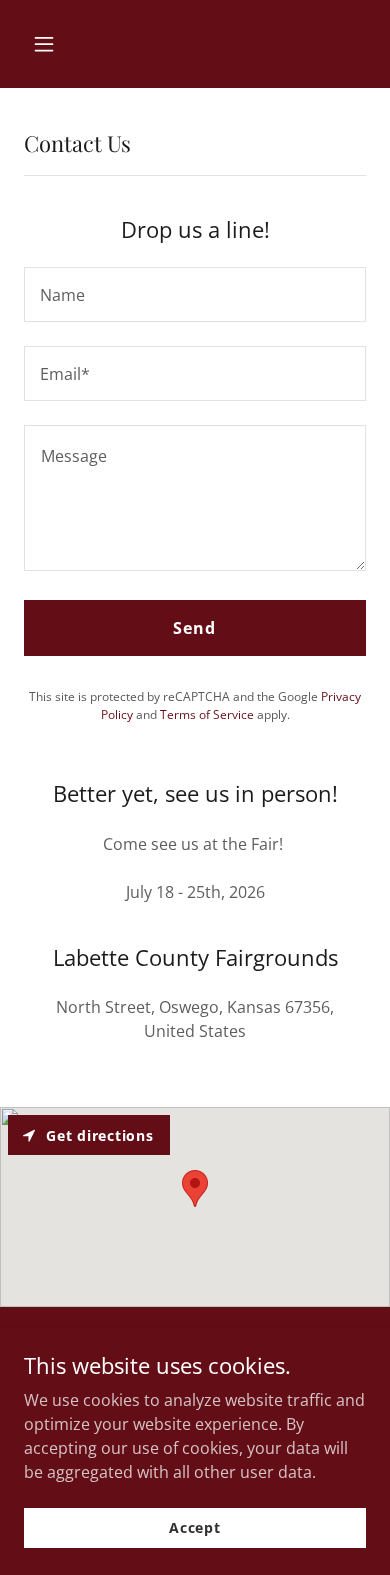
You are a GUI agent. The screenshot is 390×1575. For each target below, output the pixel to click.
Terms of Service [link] (207, 714)
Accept (195, 1527)
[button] (63, 44)
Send (194, 628)
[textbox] (195, 294)
